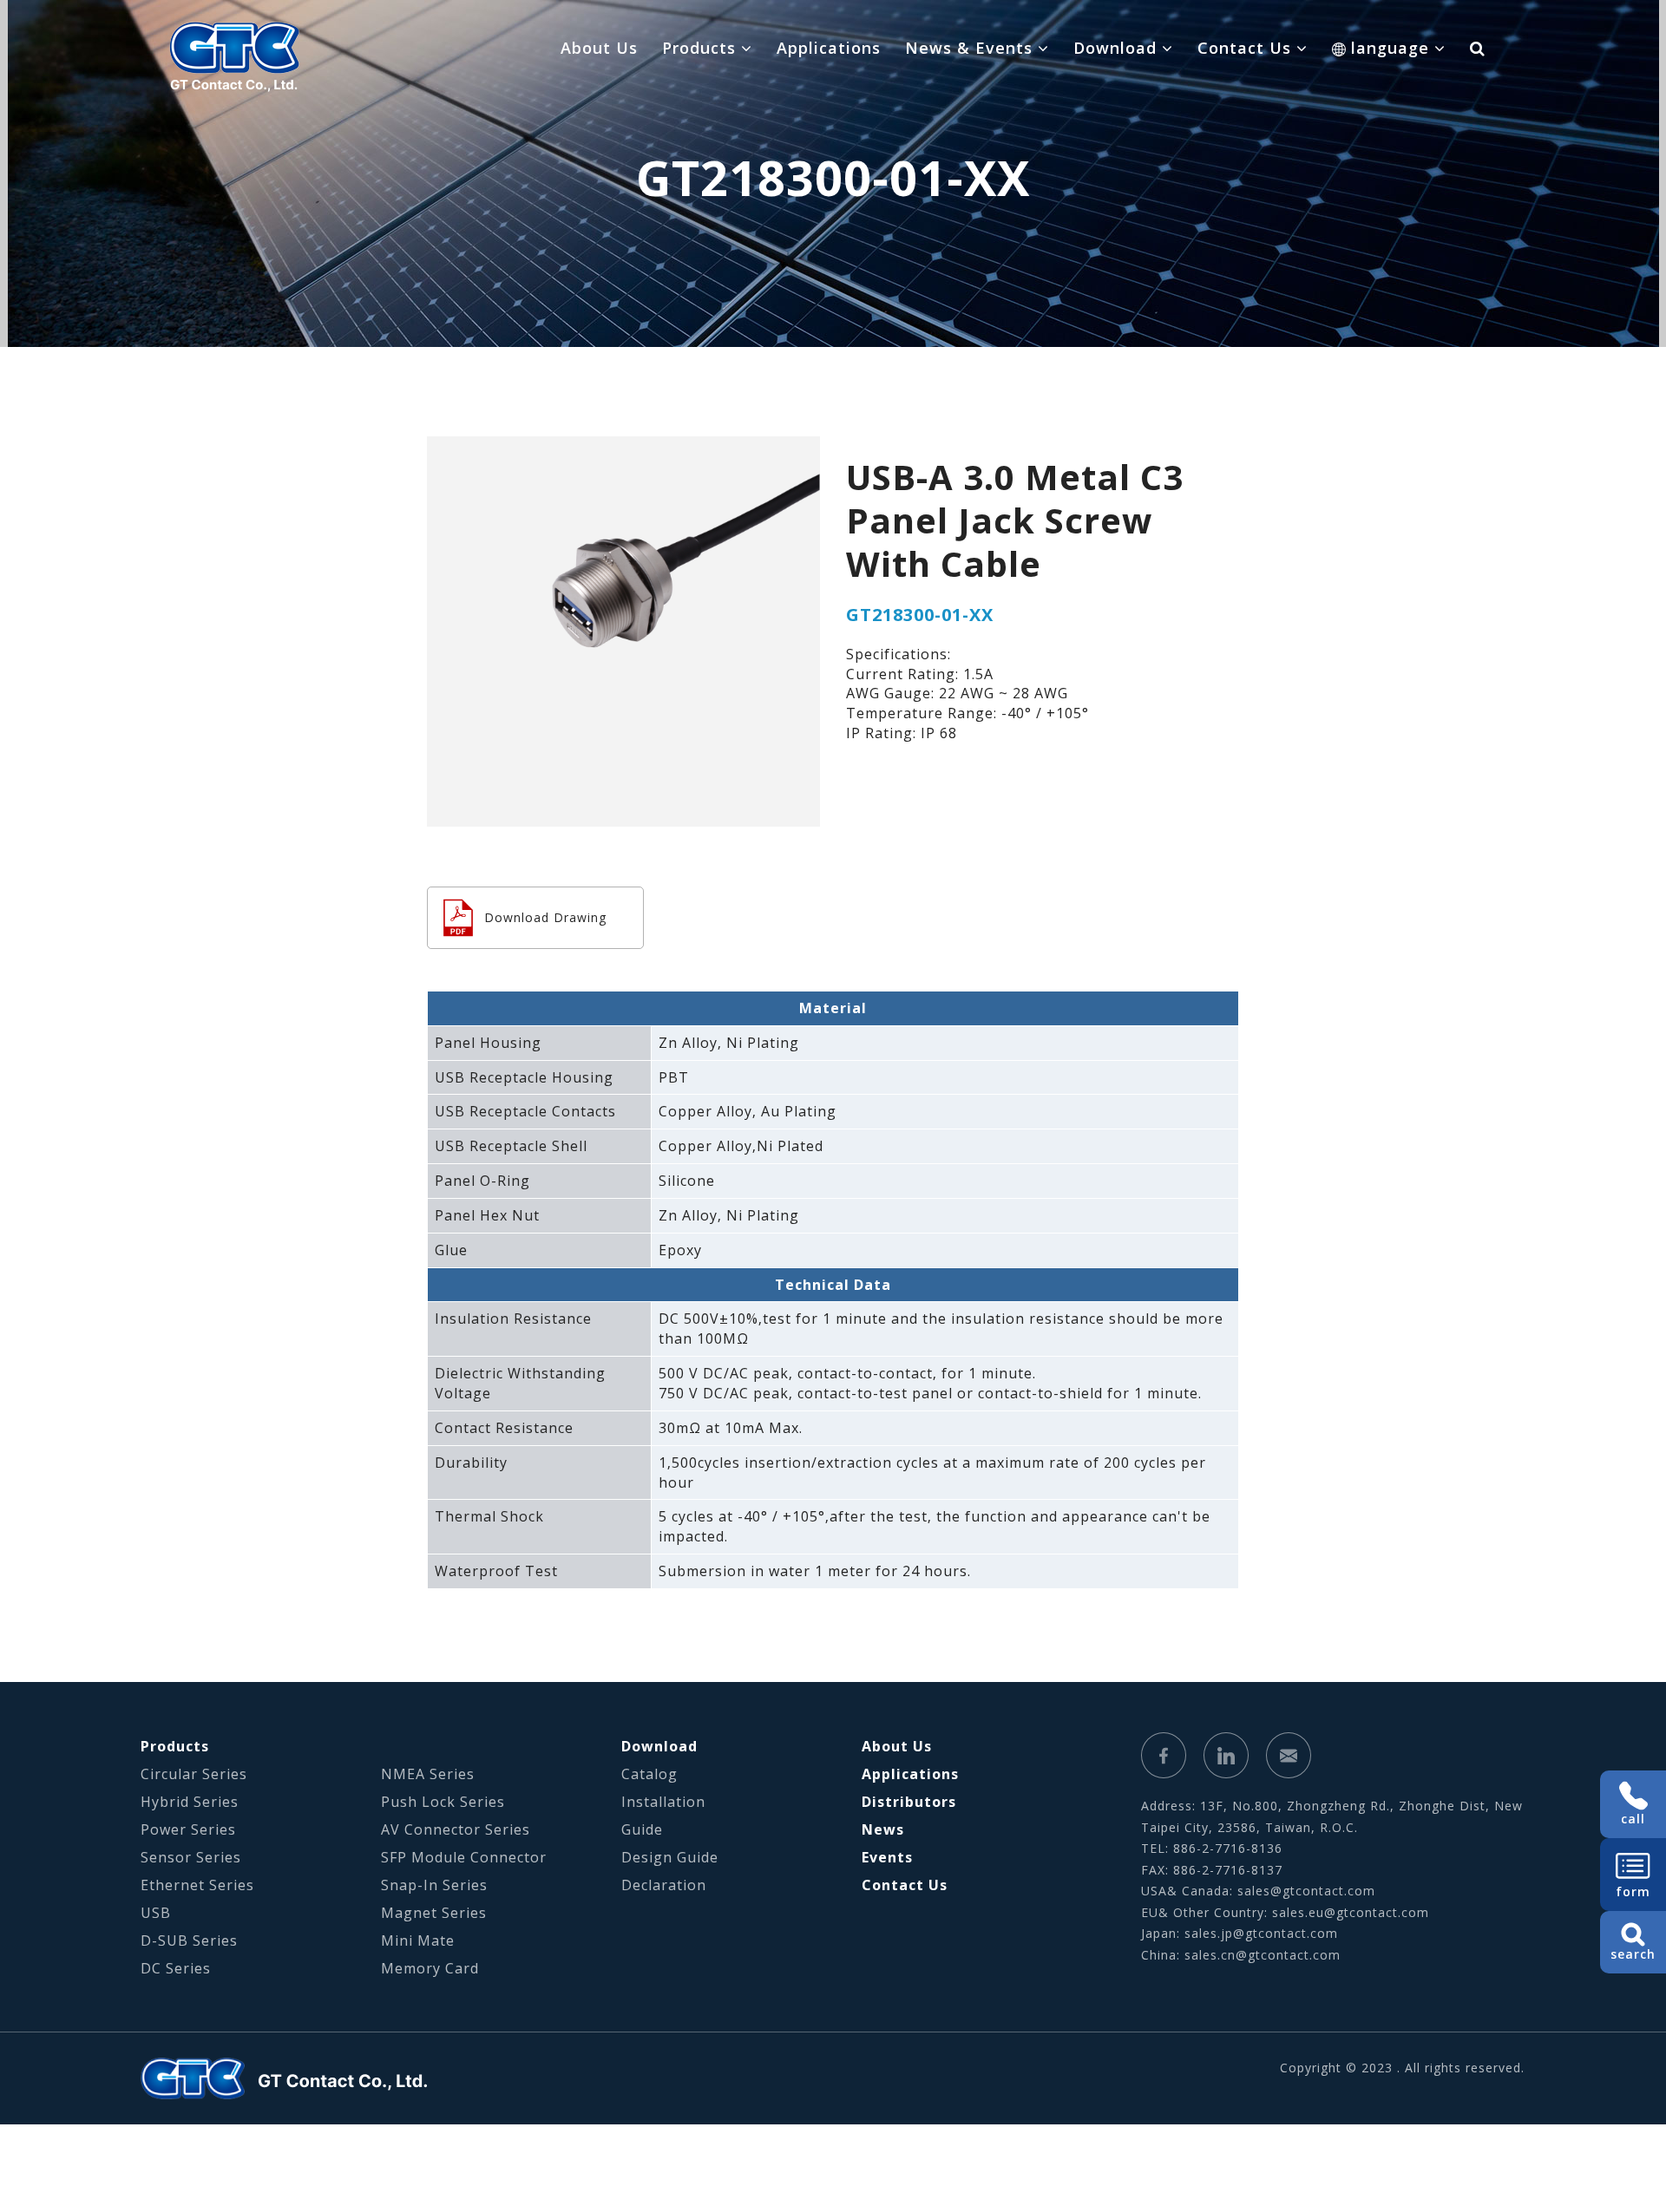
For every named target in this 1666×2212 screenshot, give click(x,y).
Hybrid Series (190, 1802)
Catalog (649, 1774)
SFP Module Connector (464, 1857)
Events (887, 1857)
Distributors (909, 1802)
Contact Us (905, 1885)
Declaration (664, 1885)
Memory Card (430, 1968)
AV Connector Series (456, 1829)
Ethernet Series (197, 1885)
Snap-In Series (434, 1885)
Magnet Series (434, 1913)
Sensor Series (191, 1857)
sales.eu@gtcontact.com (1351, 1912)
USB (156, 1913)
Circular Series (194, 1774)
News (883, 1829)
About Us (599, 48)
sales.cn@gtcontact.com (1263, 1955)
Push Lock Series (443, 1802)
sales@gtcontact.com (1306, 1891)
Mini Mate (418, 1940)
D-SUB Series (189, 1940)
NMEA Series (428, 1774)
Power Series (188, 1829)
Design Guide (670, 1857)
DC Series (176, 1968)
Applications (829, 48)
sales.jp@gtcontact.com (1261, 1933)
